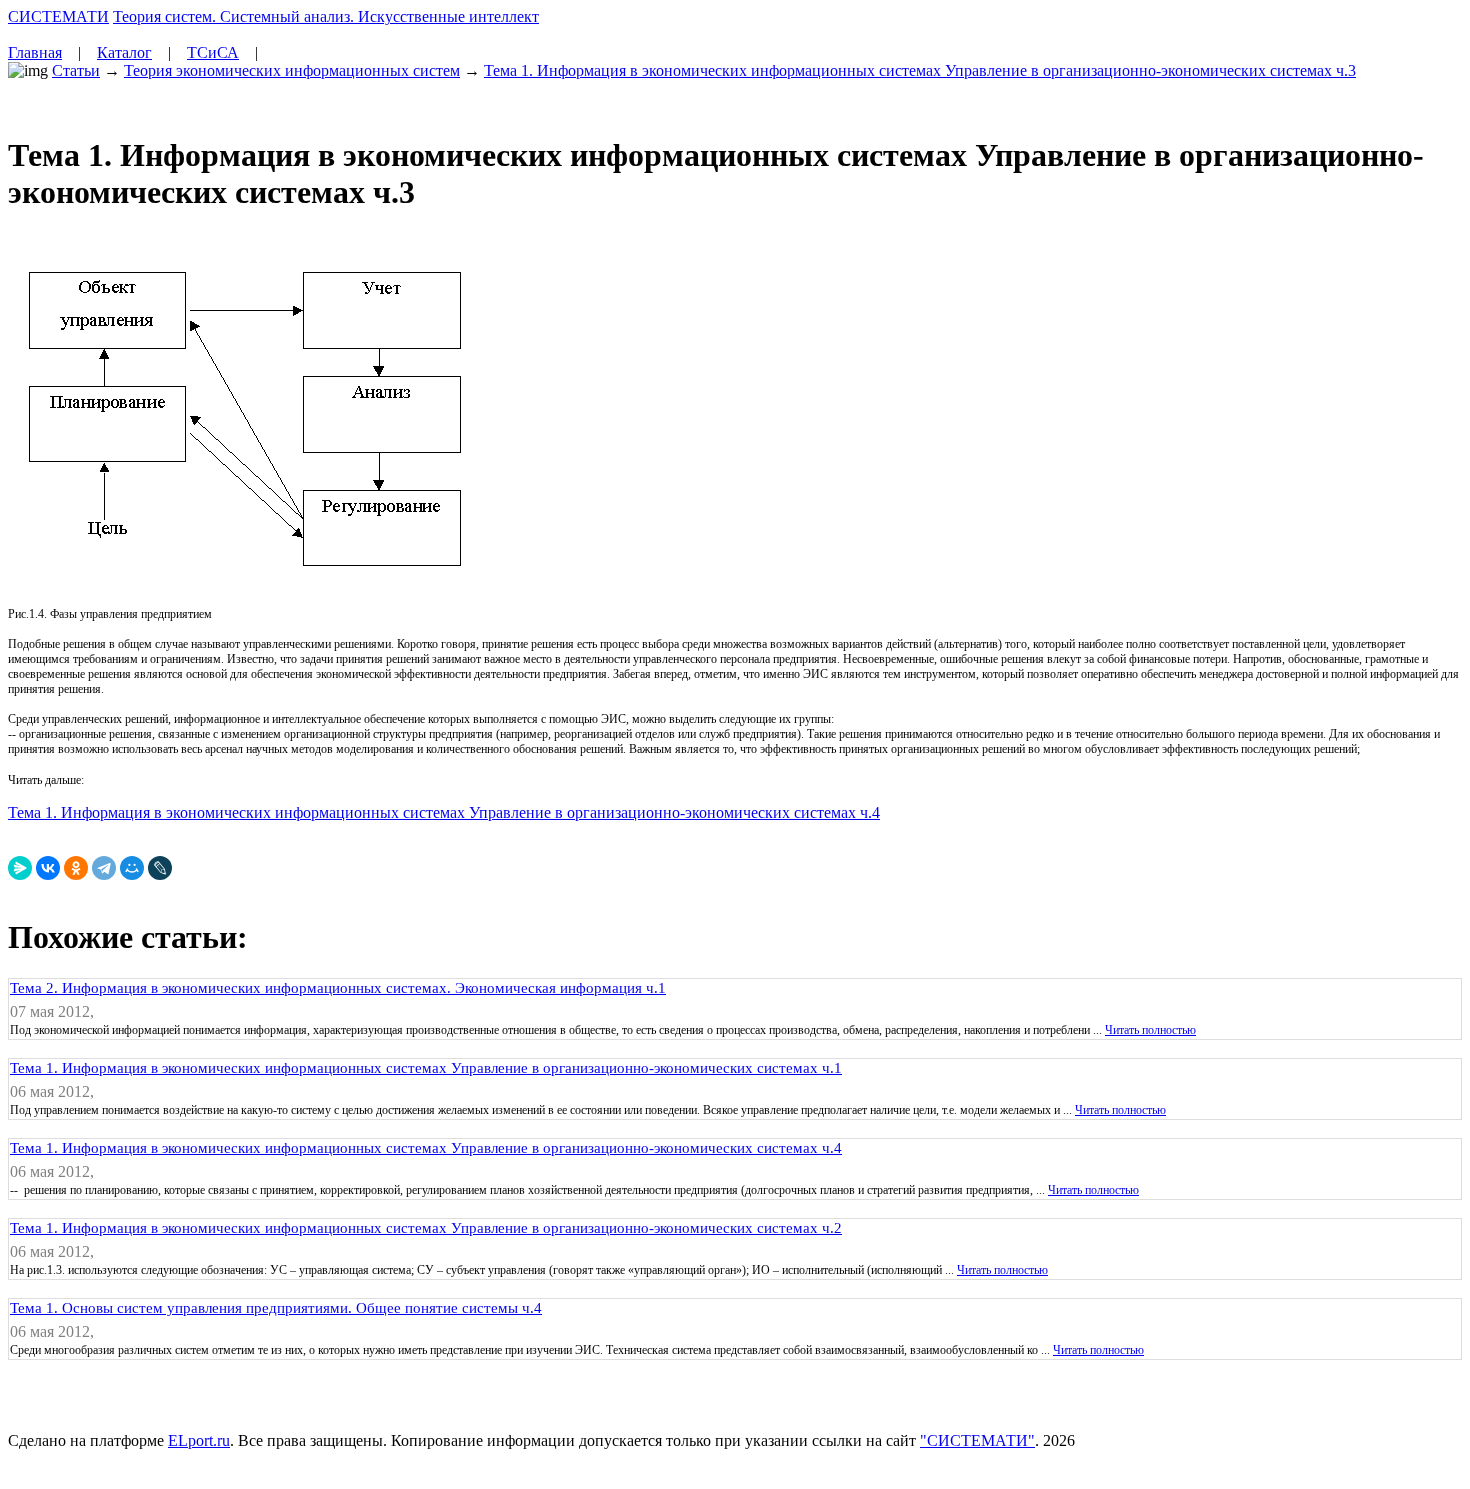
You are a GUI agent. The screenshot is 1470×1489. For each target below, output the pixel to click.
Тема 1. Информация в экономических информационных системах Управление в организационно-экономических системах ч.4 (444, 812)
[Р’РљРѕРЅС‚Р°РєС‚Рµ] (48, 868)
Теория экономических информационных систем (292, 70)
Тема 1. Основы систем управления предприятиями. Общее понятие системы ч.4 (276, 1308)
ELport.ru (199, 1440)
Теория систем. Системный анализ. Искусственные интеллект (326, 16)
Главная (35, 52)
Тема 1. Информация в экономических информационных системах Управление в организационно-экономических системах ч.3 (920, 70)
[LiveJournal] (160, 868)
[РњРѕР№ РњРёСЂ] (132, 868)
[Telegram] (104, 868)
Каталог (124, 52)
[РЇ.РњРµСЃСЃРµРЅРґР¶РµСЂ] (20, 868)
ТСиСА (213, 52)
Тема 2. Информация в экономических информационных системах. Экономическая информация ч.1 (338, 988)
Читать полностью (1150, 1030)
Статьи (76, 70)
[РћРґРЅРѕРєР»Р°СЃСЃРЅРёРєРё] (76, 868)
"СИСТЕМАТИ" (977, 1440)
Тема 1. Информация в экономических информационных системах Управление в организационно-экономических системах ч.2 (426, 1228)
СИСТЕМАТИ (58, 16)
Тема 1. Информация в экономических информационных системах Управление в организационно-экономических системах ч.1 (426, 1068)
